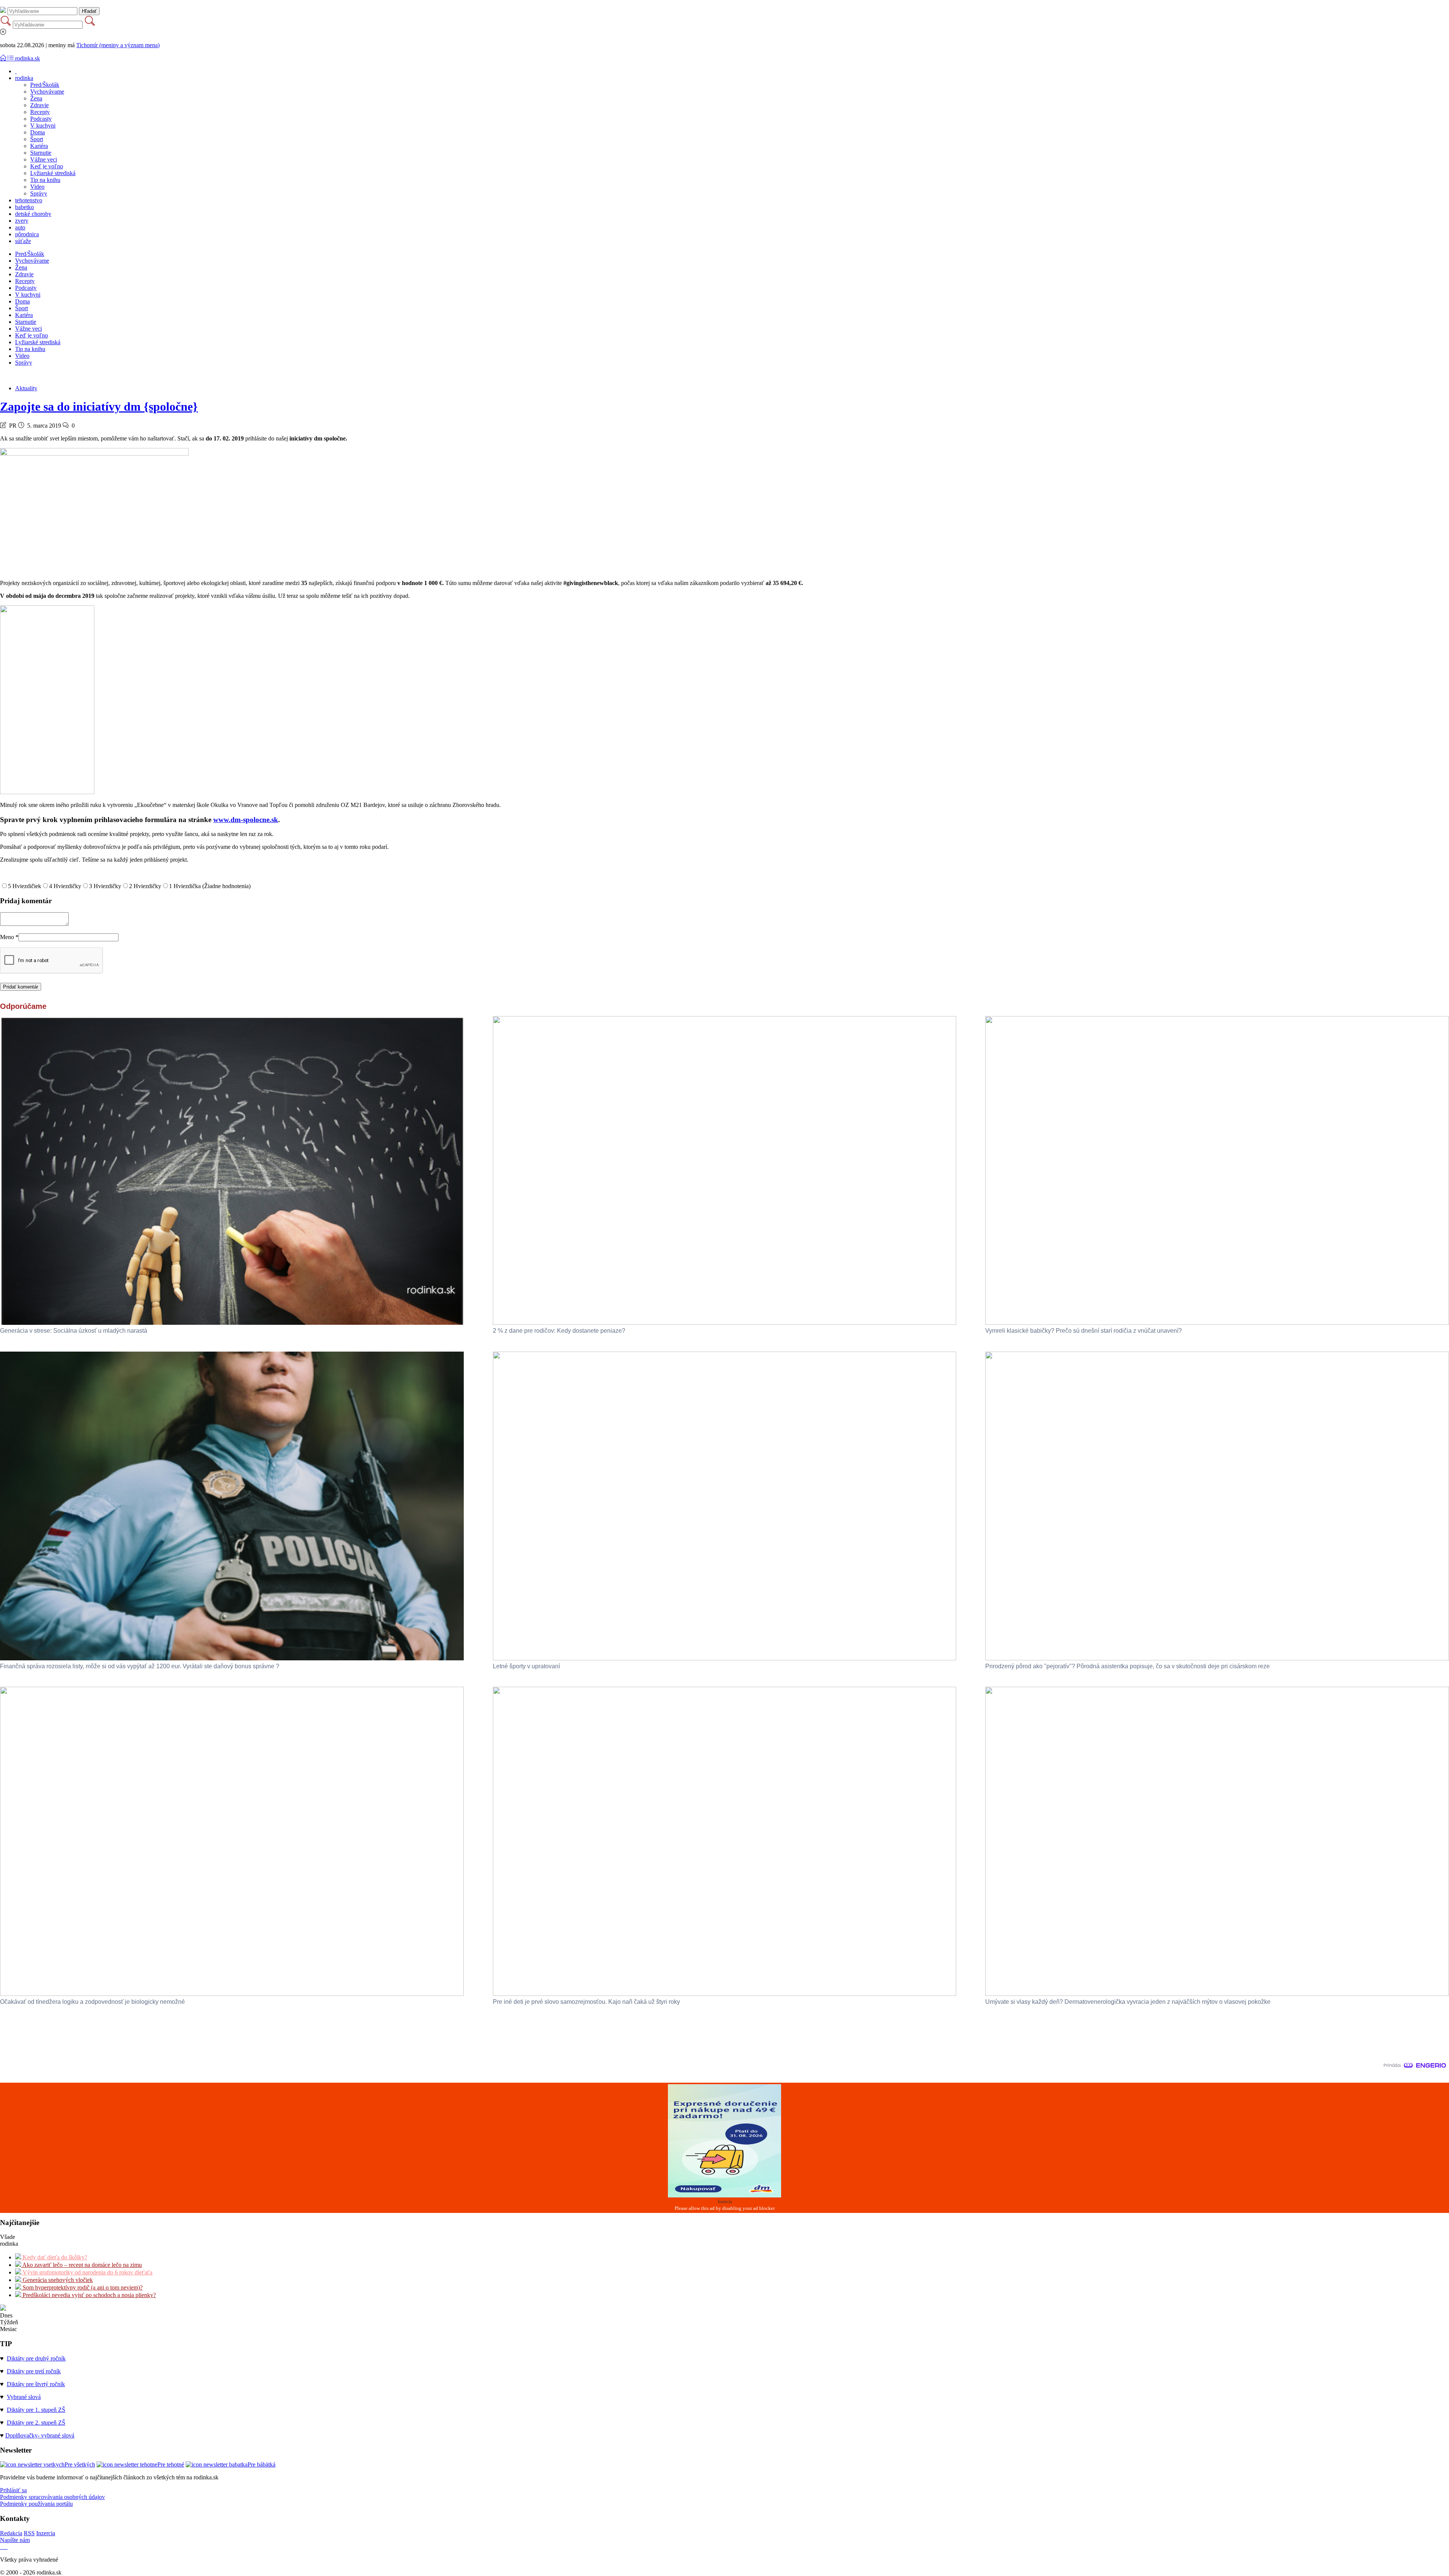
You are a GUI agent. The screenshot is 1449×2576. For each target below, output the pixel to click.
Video (37, 187)
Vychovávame (47, 92)
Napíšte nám (15, 2540)
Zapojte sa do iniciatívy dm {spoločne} (99, 406)
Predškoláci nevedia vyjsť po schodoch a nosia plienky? (88, 2295)
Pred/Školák (45, 85)
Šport (37, 139)
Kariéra (39, 146)
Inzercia (46, 2533)
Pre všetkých (80, 2464)
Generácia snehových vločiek (57, 2280)
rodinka (24, 78)
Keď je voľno (47, 166)
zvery (22, 221)
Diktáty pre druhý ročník (36, 2358)
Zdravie (39, 105)
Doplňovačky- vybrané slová (40, 2435)
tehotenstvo (29, 200)
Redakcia (11, 2533)
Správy (39, 193)
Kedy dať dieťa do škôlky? (54, 2257)
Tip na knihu (45, 180)
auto (20, 227)
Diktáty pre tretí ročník (34, 2371)
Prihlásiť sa (13, 2490)
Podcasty (41, 119)
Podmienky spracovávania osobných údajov (52, 2497)
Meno (9, 937)
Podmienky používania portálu (36, 2504)
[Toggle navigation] (4, 58)
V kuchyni (43, 125)
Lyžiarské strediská (53, 173)
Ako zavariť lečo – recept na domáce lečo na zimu (82, 2265)
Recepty (40, 112)
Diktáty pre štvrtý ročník (36, 2384)
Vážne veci (44, 159)
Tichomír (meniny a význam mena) (118, 45)
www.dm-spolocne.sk (246, 820)
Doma (38, 132)
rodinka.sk (28, 58)
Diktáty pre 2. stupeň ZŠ (36, 2423)
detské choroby (33, 214)
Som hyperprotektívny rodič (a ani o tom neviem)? (82, 2287)
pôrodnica (27, 234)
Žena (36, 98)
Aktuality (26, 388)
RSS (29, 2533)
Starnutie (41, 153)
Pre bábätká (261, 2464)
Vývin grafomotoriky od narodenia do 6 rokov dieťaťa (87, 2272)
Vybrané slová (24, 2397)
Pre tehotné (171, 2464)
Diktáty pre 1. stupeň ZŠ (36, 2410)
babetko (25, 207)
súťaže (23, 241)
